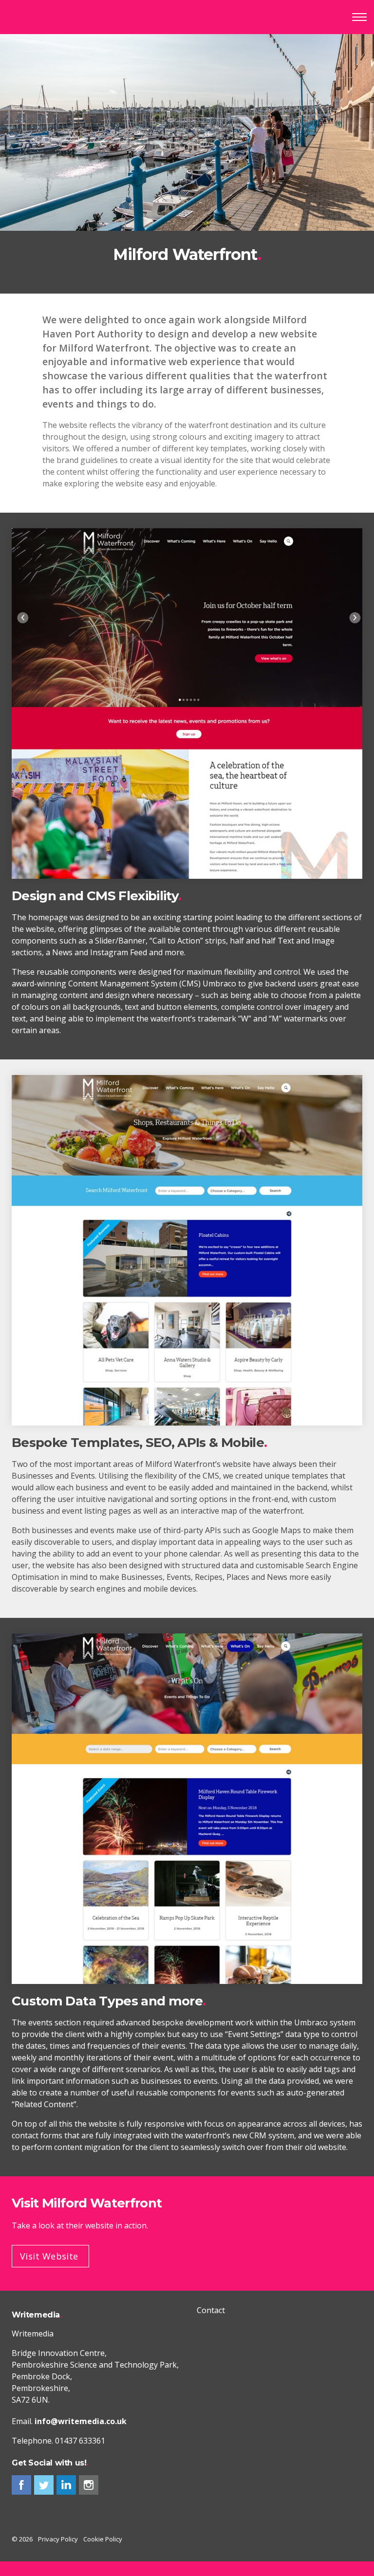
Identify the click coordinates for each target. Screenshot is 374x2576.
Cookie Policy (103, 2539)
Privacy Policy (58, 2539)
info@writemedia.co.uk (81, 2421)
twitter (44, 2485)
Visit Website (49, 2256)
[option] (187, 164)
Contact (211, 2310)
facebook (21, 2485)
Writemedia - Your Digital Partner (48, 17)
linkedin (66, 2485)
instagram (89, 2485)
